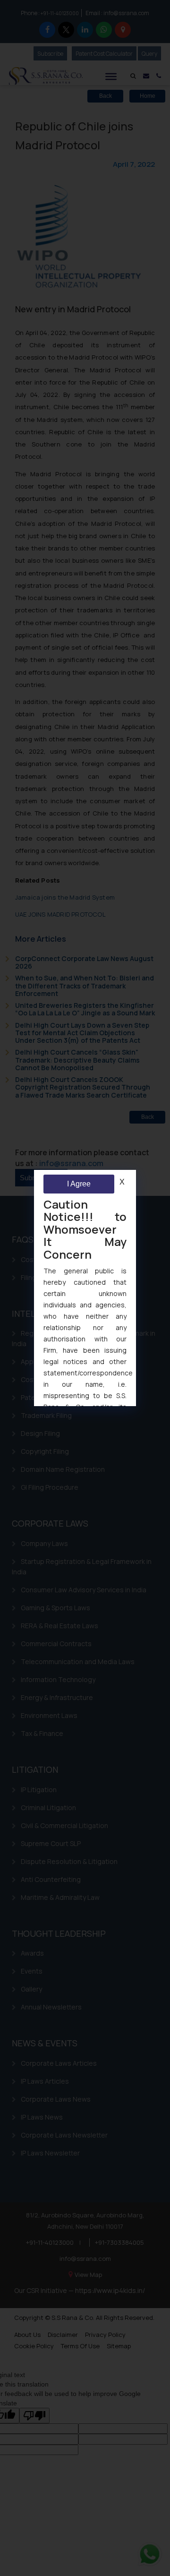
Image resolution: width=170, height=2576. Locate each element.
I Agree (79, 1184)
